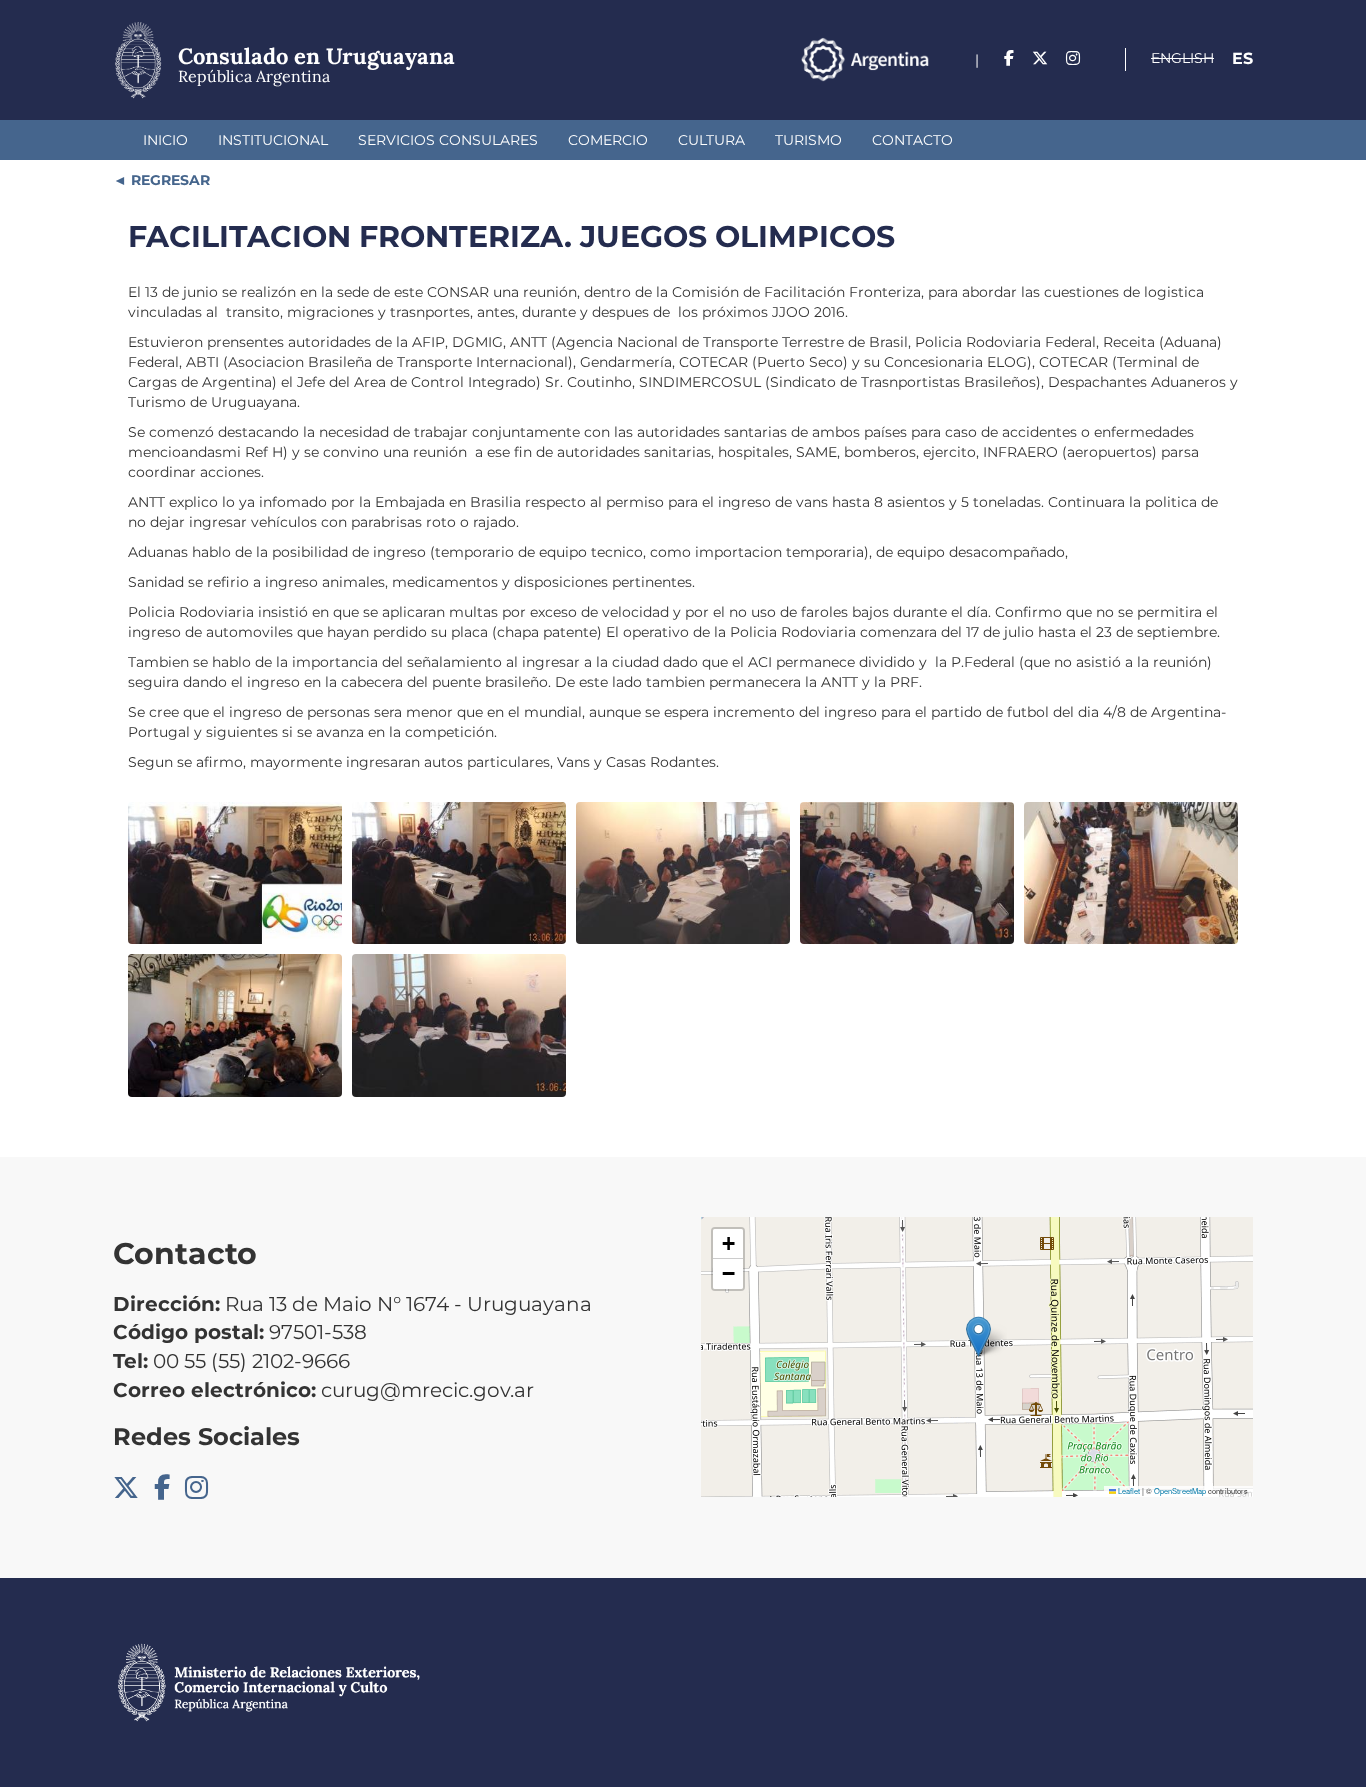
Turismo (808, 140)
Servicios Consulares (448, 140)
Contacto (912, 140)
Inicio (165, 140)
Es (1242, 58)
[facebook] (1009, 58)
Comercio (608, 140)
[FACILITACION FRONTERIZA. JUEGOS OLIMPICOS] (235, 873)
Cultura (711, 140)
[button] (978, 1336)
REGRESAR (168, 180)
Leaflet (1128, 1490)
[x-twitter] (1040, 58)
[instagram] (1073, 58)
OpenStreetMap (1180, 1490)
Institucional (273, 140)
